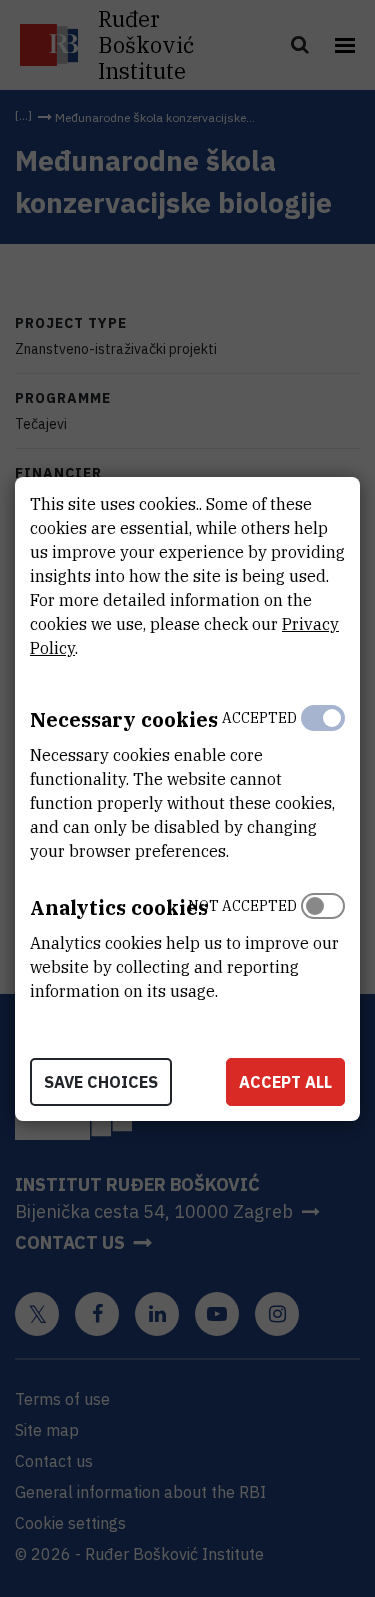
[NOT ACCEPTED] (323, 944)
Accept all (285, 1082)
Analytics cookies (119, 907)
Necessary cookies (124, 719)
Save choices (101, 1082)
